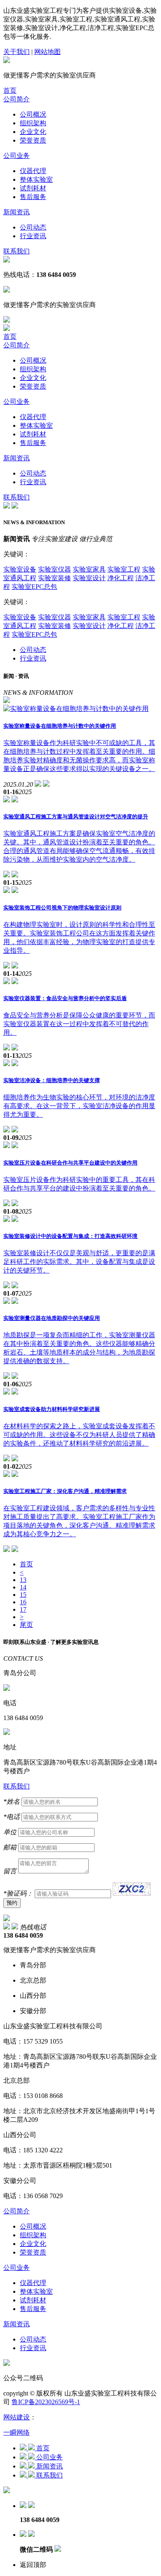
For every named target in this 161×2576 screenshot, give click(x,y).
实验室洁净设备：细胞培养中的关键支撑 (52, 1080)
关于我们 (17, 52)
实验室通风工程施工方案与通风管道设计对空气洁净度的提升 (76, 817)
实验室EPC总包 (34, 587)
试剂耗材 (33, 188)
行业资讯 (33, 236)
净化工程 (121, 578)
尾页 (26, 1625)
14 (23, 1587)
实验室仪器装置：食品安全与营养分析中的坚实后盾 (65, 998)
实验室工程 (124, 569)
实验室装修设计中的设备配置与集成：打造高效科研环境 (70, 1236)
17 (23, 1609)
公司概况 (33, 114)
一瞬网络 (17, 2432)
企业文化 (33, 132)
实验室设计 (89, 578)
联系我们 (17, 251)
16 (23, 1602)
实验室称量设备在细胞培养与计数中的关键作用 (60, 726)
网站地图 (47, 52)
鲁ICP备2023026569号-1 (46, 2402)
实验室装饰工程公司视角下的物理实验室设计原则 (62, 908)
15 (23, 1595)
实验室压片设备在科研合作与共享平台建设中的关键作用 (70, 1163)
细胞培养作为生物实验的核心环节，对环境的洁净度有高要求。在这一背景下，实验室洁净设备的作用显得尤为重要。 (79, 1106)
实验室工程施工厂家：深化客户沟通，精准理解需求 (65, 1491)
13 (23, 1580)
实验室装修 (54, 578)
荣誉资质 (33, 140)
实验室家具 (89, 569)
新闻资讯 (17, 212)
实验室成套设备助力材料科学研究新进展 (52, 1409)
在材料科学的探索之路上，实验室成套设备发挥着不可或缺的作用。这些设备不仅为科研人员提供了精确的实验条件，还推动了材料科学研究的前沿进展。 (79, 1435)
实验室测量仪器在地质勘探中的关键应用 (52, 1318)
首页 (10, 90)
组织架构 (33, 123)
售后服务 (33, 197)
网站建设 (17, 2417)
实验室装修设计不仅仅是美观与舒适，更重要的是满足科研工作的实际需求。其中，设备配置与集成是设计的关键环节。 (79, 1262)
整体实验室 (36, 179)
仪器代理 (33, 171)
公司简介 (17, 99)
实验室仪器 (54, 569)
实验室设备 (20, 569)
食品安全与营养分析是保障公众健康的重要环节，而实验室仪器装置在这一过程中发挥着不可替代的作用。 (79, 1024)
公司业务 (17, 156)
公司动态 (33, 227)
